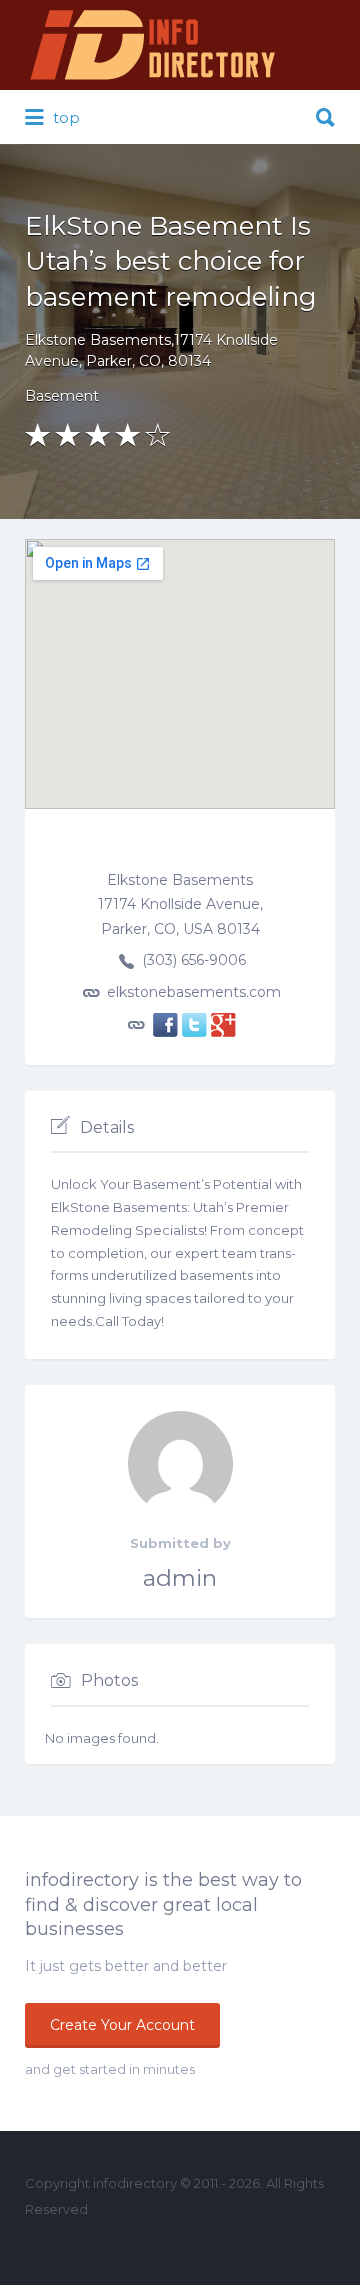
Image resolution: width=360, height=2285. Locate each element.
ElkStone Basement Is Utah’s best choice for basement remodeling (171, 262)
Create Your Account (122, 2025)
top (64, 117)
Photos (109, 1680)
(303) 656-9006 (194, 960)
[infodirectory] (153, 45)
